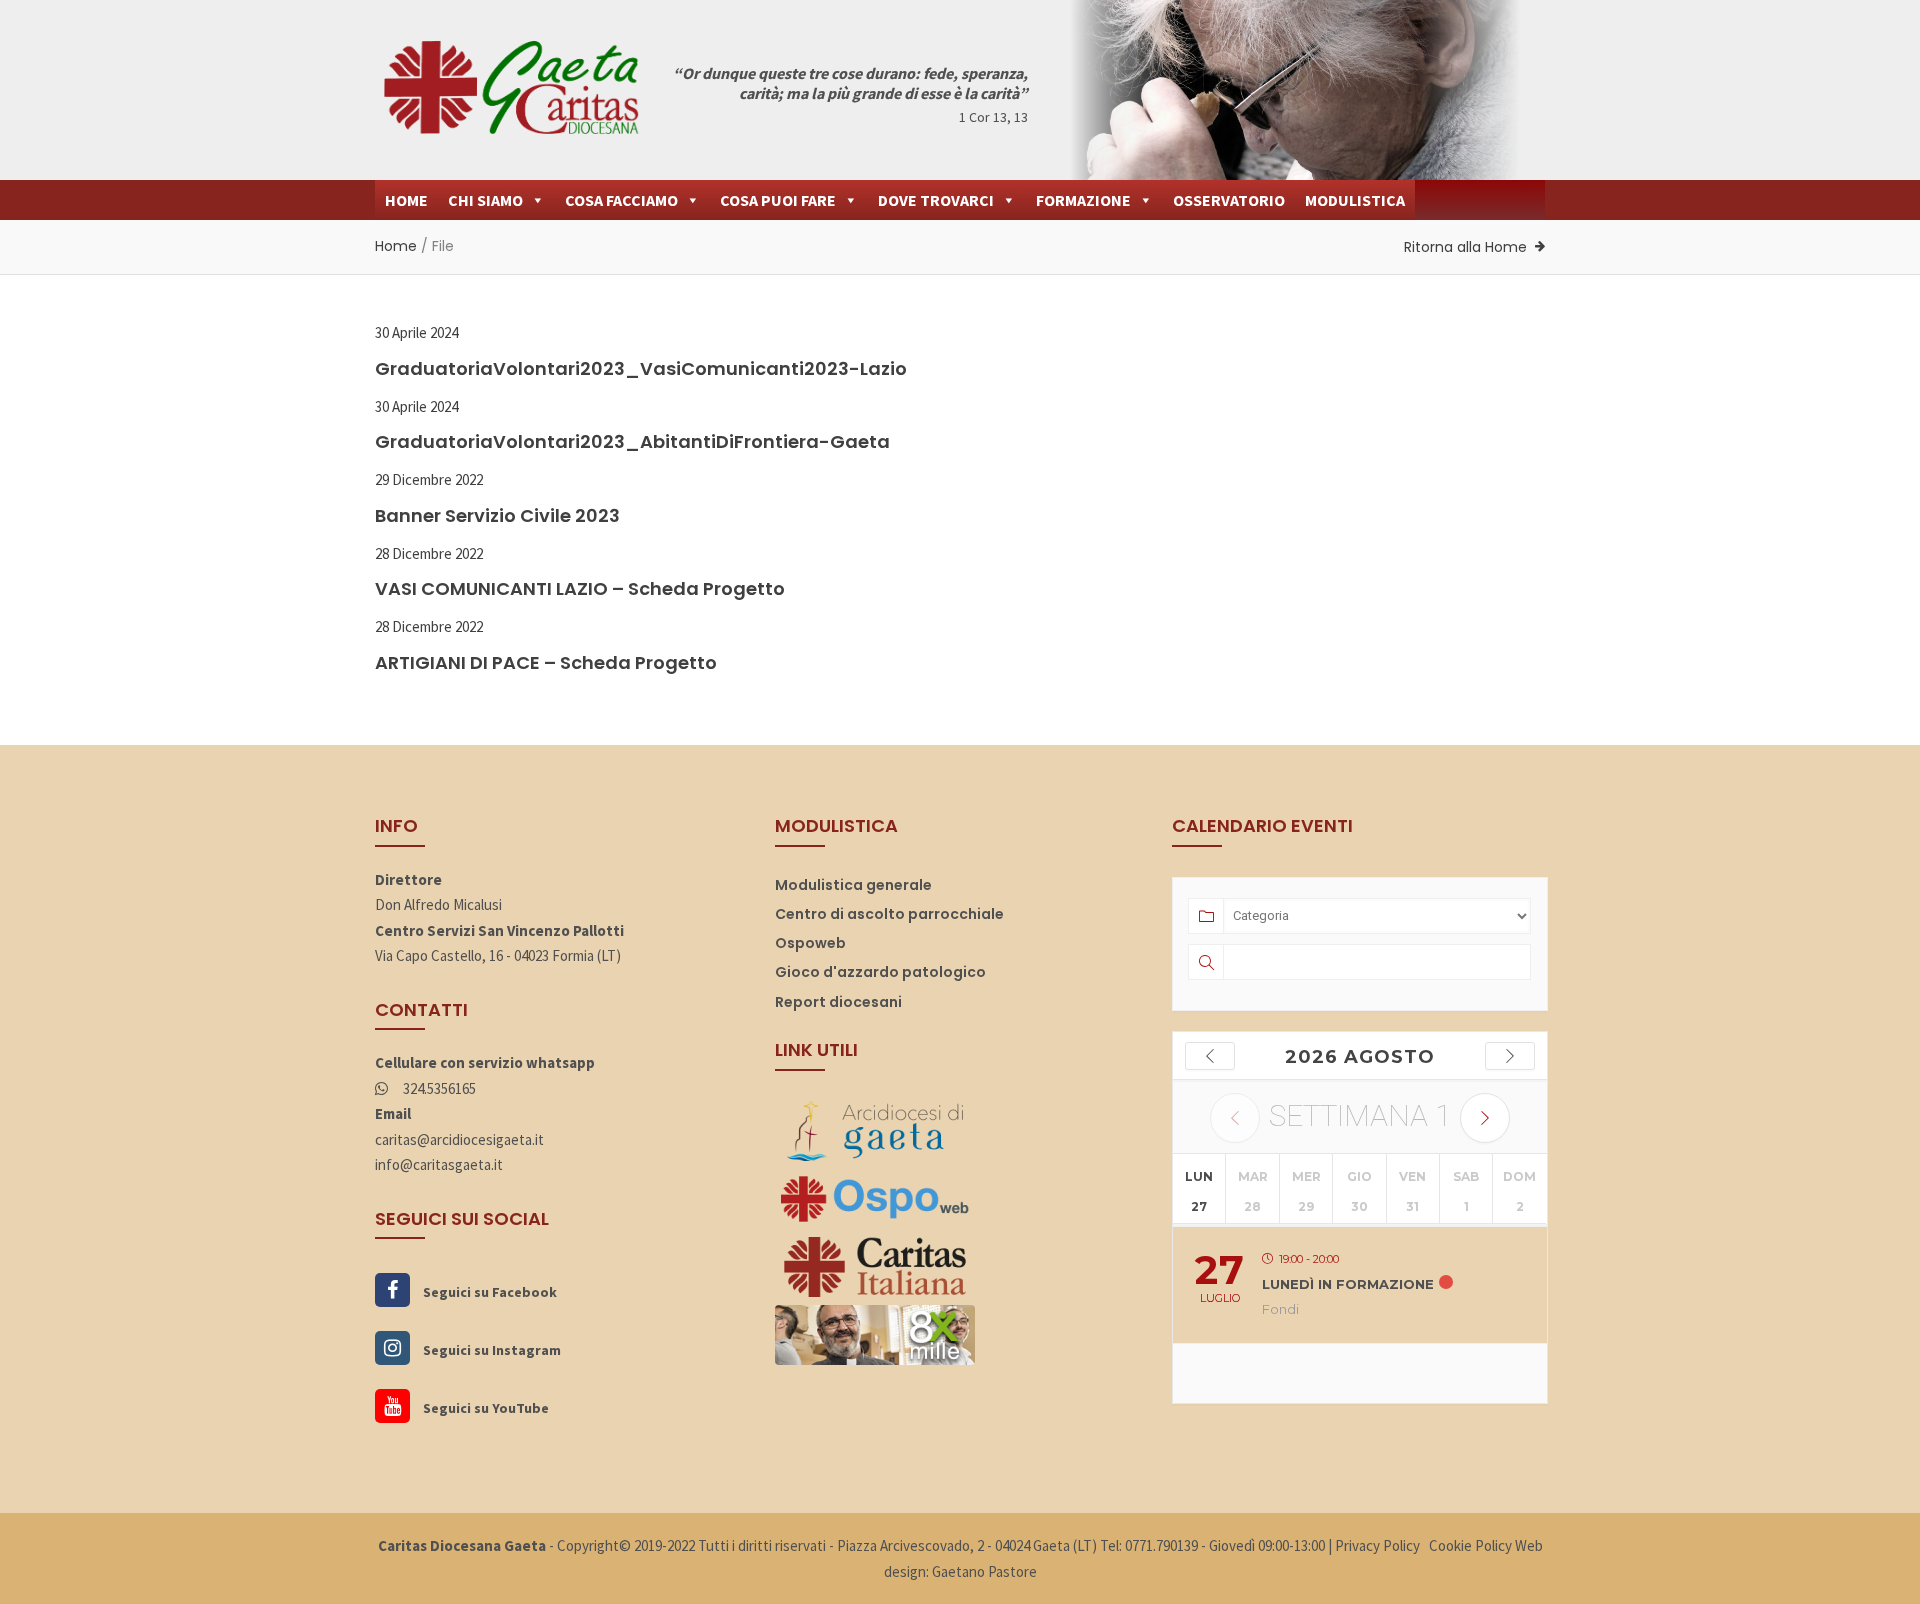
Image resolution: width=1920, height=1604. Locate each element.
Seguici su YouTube (484, 1408)
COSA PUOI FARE (778, 200)
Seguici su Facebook (488, 1292)
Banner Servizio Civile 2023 (497, 515)
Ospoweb (810, 943)
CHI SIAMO (485, 200)
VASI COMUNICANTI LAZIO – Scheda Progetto (580, 588)
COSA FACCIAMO (621, 200)
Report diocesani (838, 1002)
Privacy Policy (1377, 1545)
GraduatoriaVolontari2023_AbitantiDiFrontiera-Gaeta (632, 441)
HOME (406, 200)
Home (396, 246)
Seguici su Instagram (490, 1350)
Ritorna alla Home (1465, 247)
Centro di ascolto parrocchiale (889, 914)
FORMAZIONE (1083, 200)
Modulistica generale (853, 885)
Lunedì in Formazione (1348, 1284)
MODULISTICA (1355, 200)
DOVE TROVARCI (936, 200)
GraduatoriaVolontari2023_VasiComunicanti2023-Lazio (641, 368)
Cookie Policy (1470, 1545)
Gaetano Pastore (984, 1571)
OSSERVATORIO (1229, 200)
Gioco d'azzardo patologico (880, 972)
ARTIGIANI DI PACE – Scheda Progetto (546, 662)
